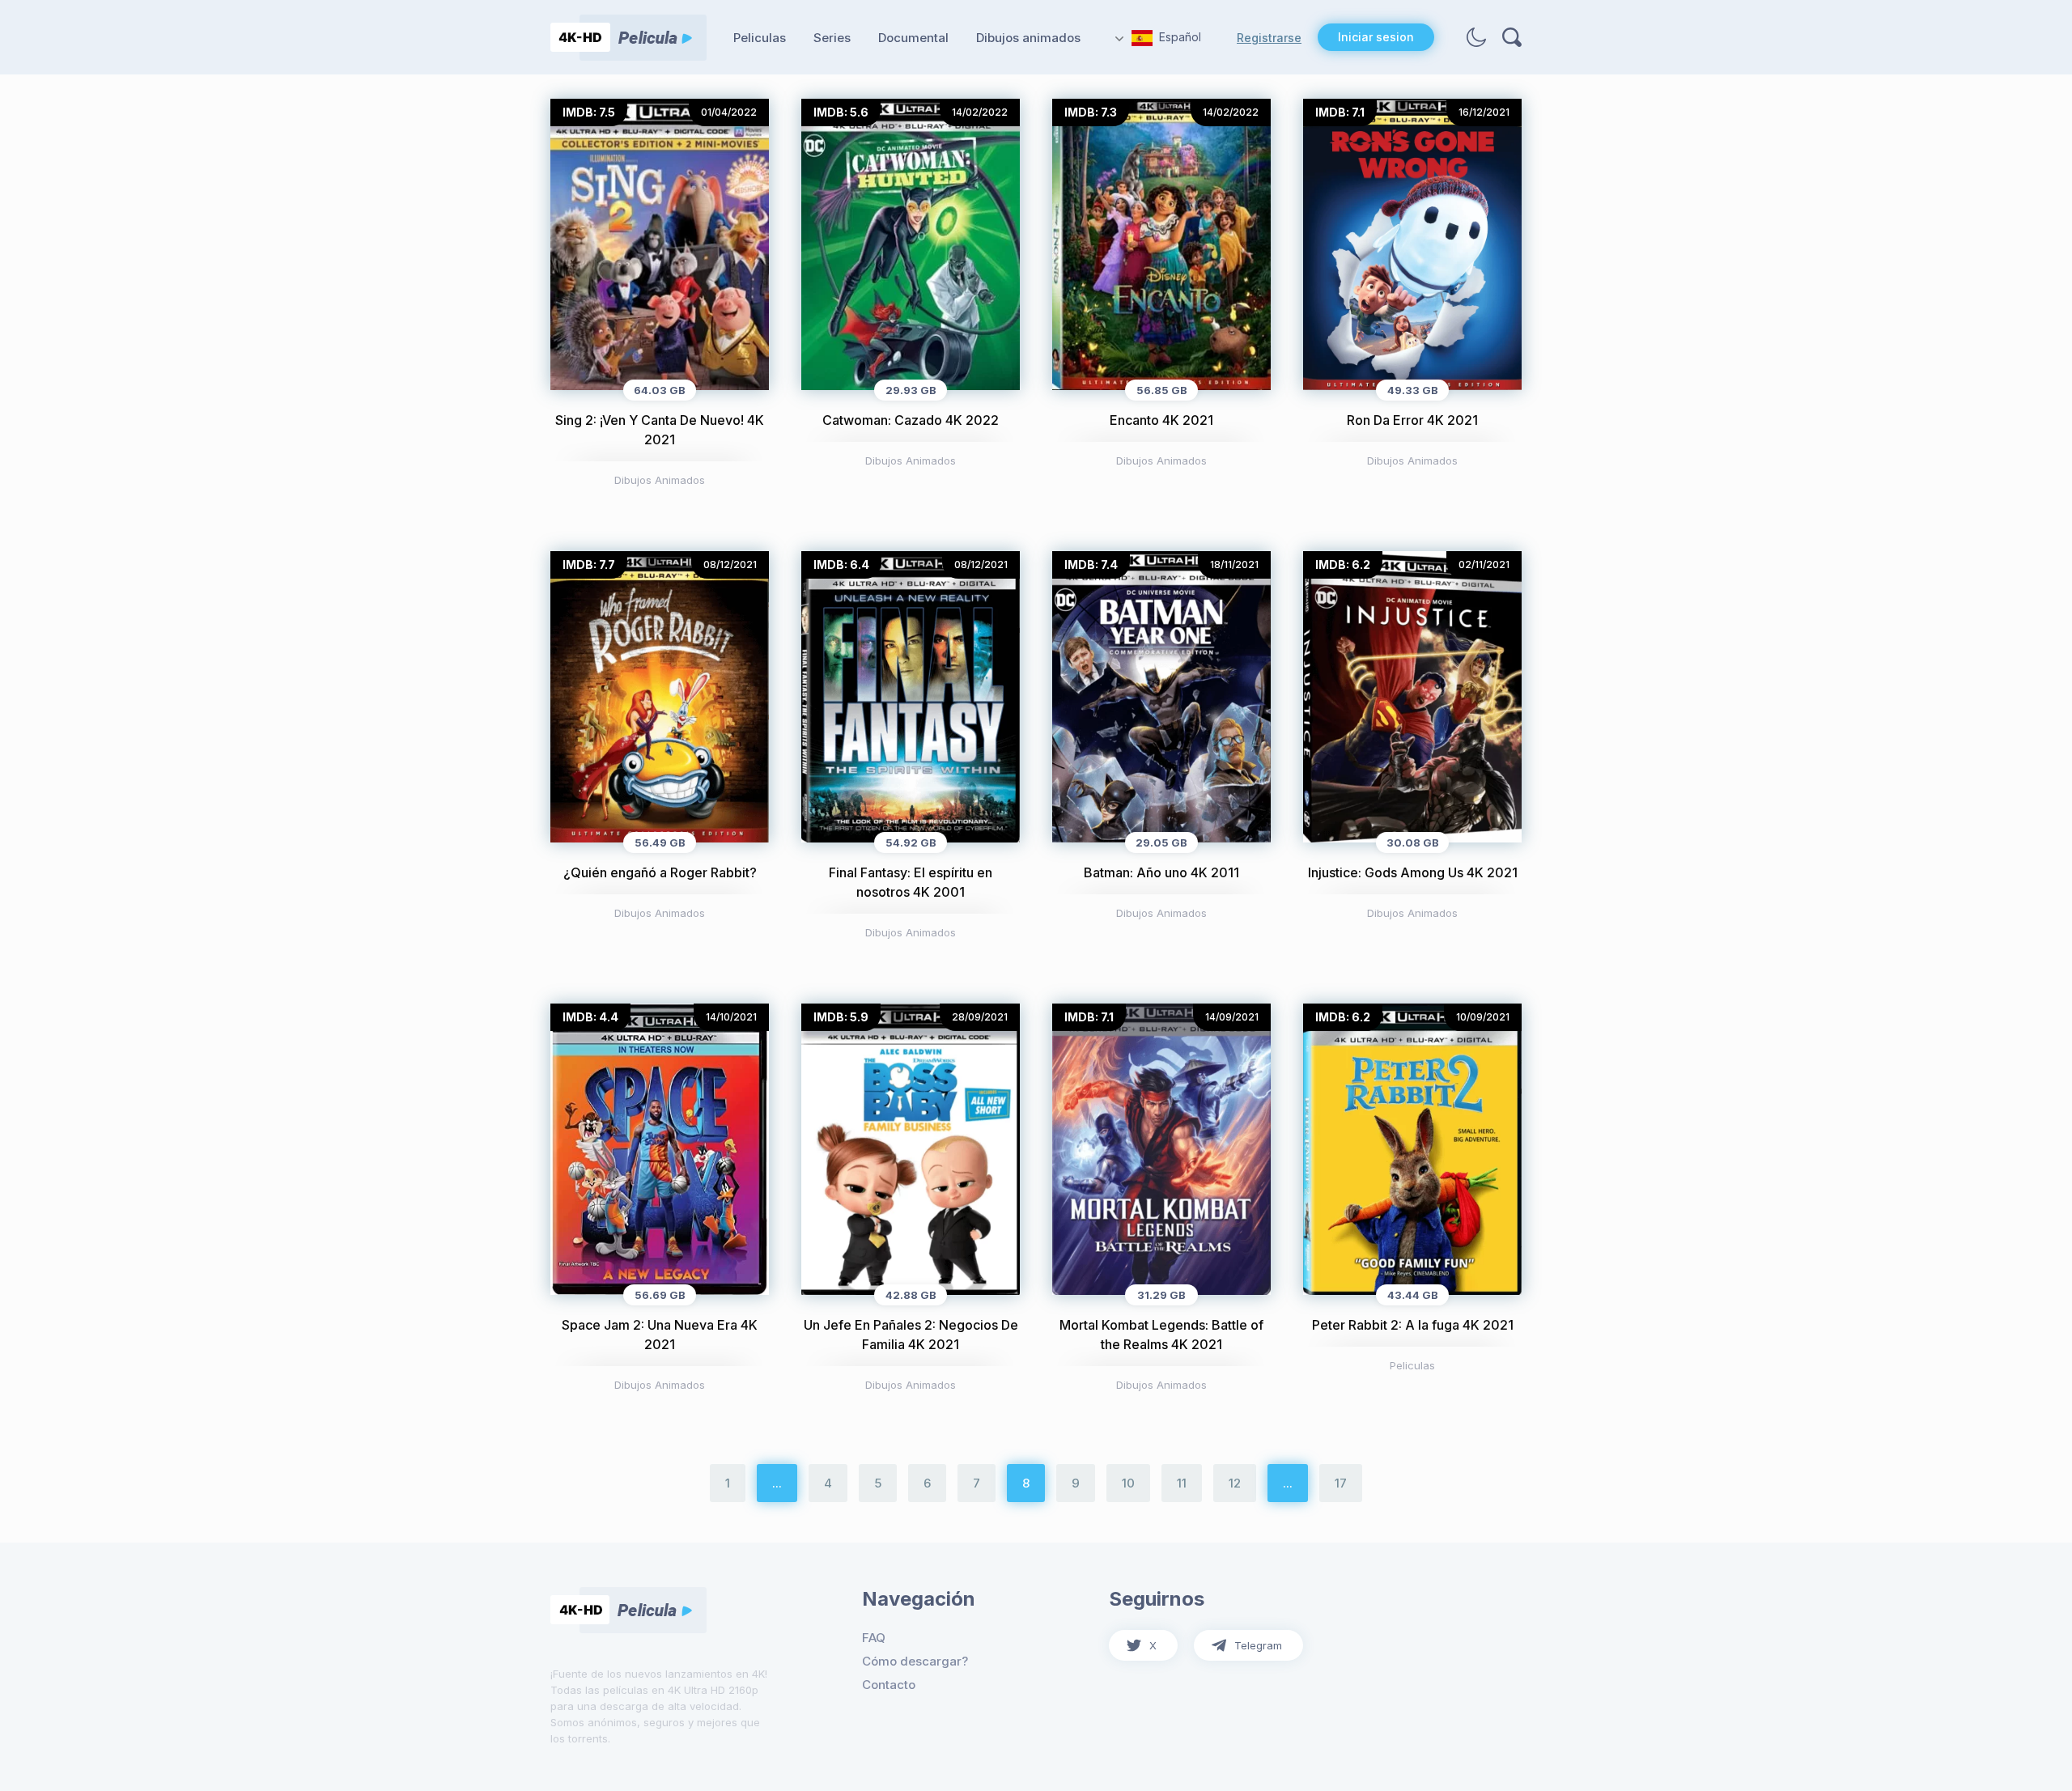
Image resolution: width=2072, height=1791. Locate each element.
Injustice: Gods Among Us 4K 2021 (1413, 872)
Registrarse (1269, 38)
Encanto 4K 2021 (1161, 420)
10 (1128, 1483)
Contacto (889, 1685)
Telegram (1258, 1645)
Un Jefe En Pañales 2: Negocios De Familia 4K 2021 (911, 1335)
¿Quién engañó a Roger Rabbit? (660, 872)
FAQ (874, 1638)
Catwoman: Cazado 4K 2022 (911, 420)
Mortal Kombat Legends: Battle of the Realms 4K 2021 (1161, 1335)
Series (832, 38)
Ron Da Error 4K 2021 (1412, 420)
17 (1341, 1483)
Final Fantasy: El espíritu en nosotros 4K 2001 (911, 882)
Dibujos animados (1028, 38)
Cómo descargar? (915, 1661)
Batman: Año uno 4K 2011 (1161, 872)
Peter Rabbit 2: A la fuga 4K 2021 (1413, 1325)
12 (1235, 1483)
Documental (913, 38)
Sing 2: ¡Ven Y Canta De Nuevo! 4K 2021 (660, 430)
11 (1182, 1483)
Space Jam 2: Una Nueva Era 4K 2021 (660, 1335)
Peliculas (760, 38)
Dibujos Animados (660, 480)
